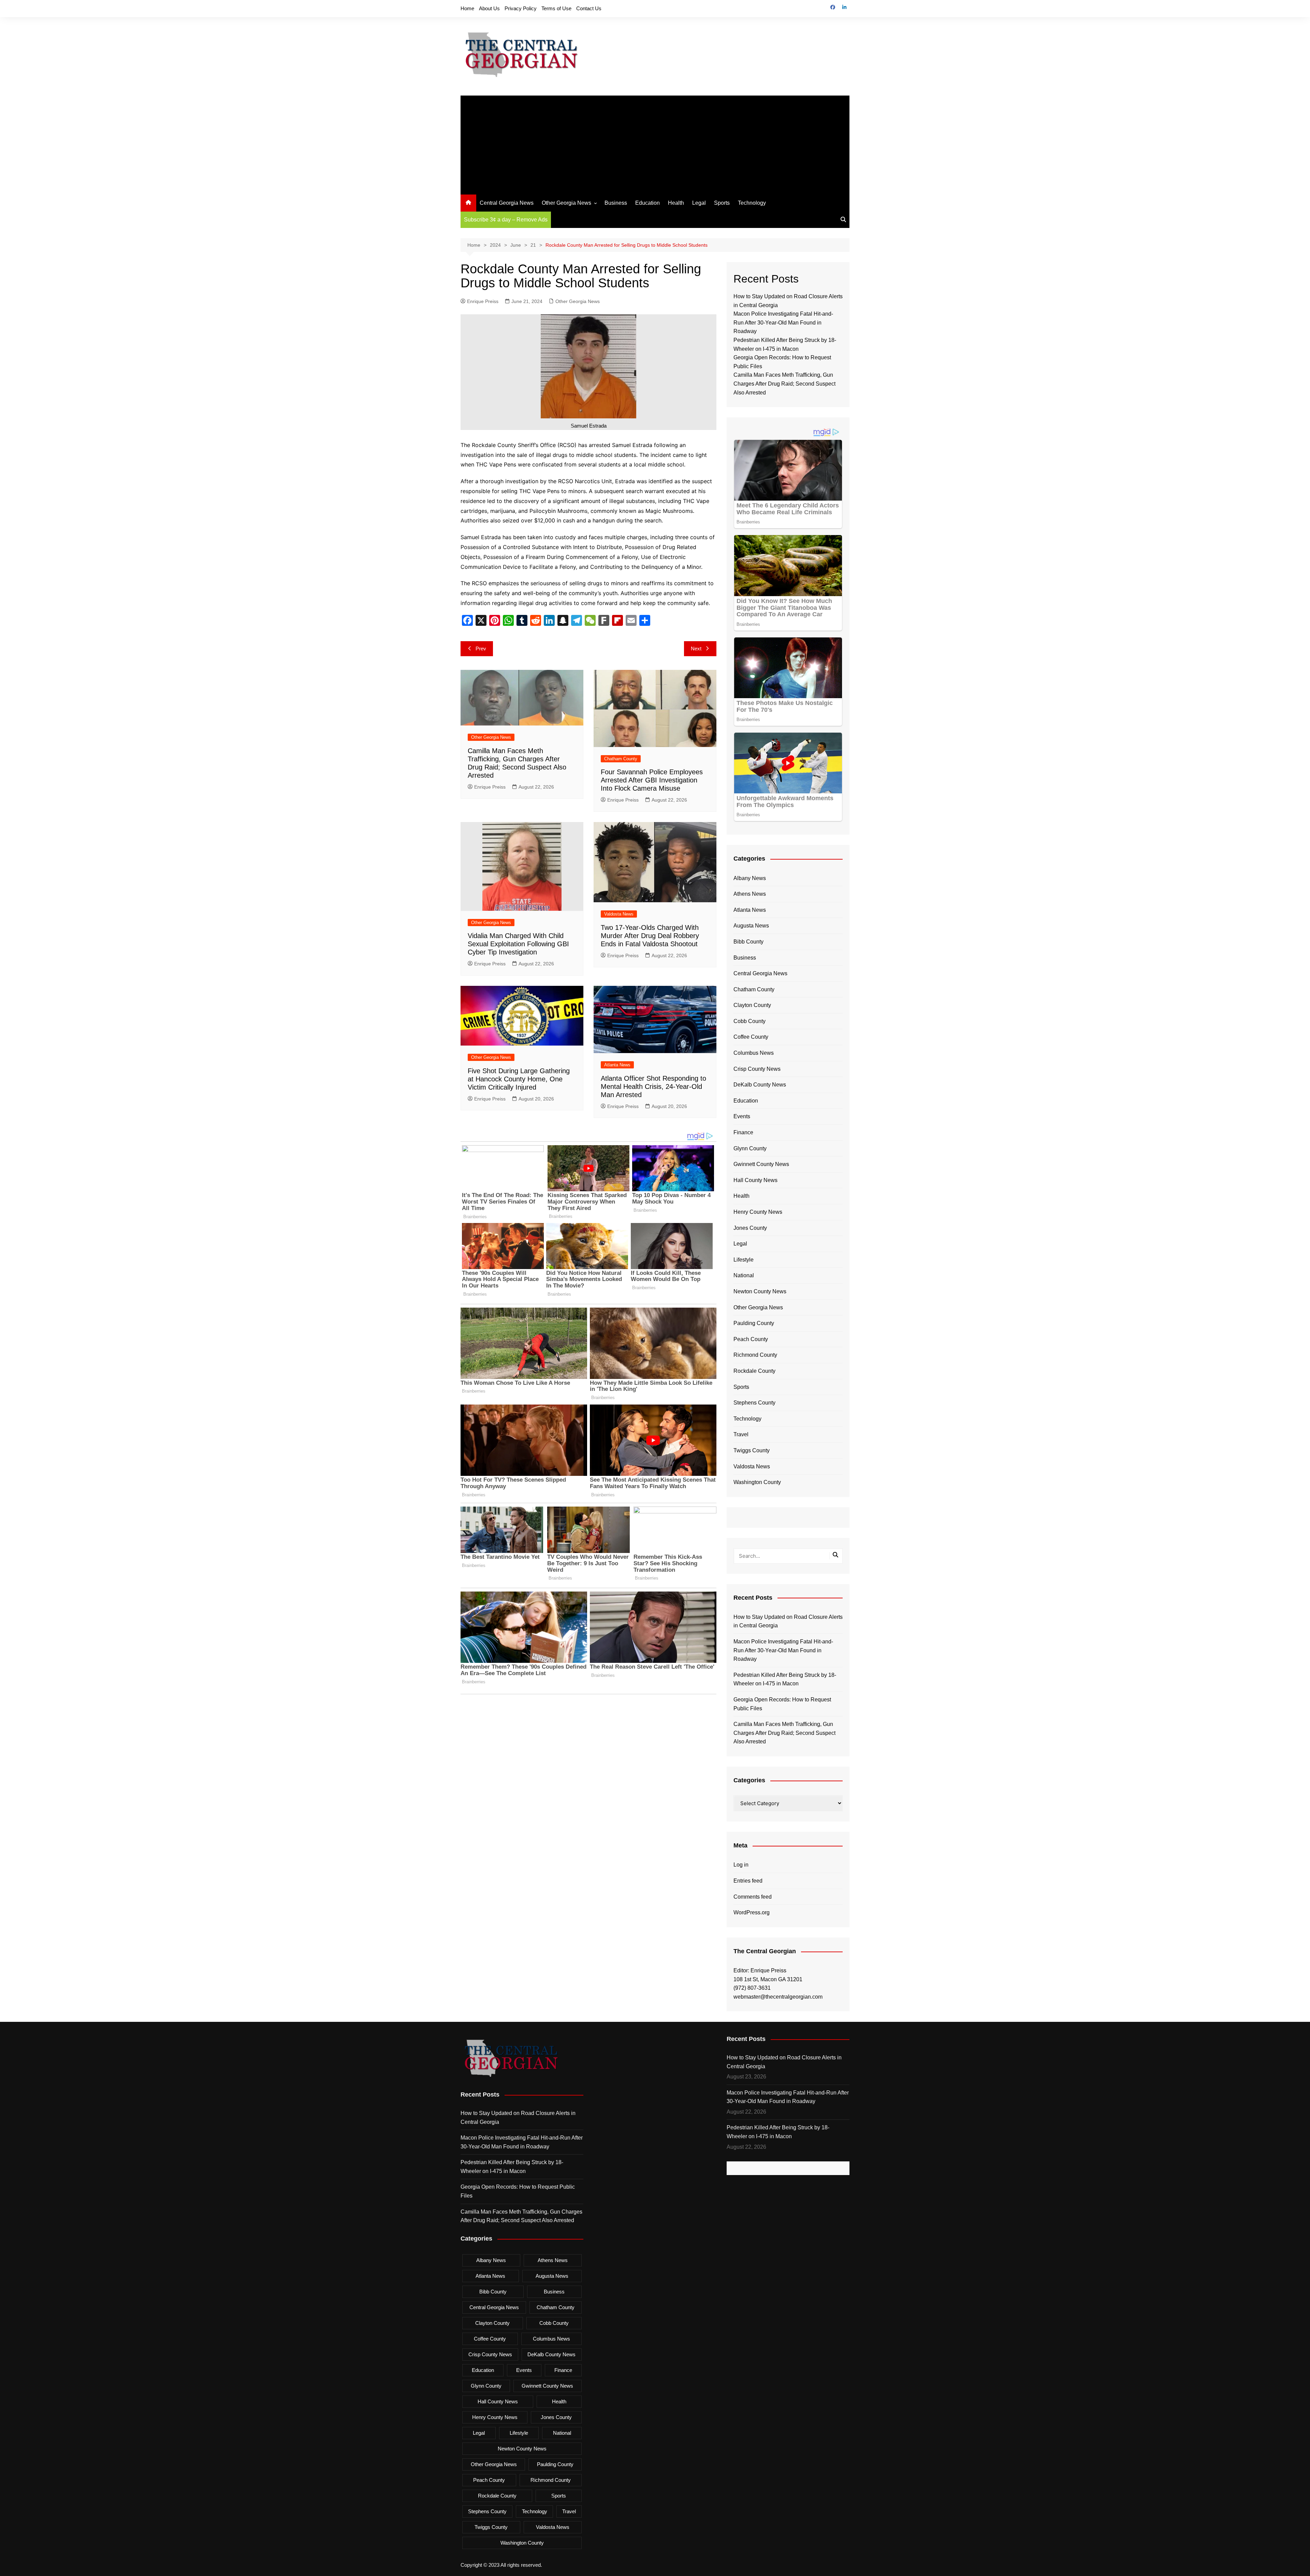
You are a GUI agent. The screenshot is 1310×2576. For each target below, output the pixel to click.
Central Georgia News (507, 203)
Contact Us (589, 8)
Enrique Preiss (483, 301)
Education (647, 203)
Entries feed (748, 1881)
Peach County (751, 1339)
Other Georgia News (566, 203)
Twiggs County (752, 1450)
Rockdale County (754, 1371)
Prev (481, 649)
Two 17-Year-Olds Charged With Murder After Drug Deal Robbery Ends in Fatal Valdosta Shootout (650, 936)
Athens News (750, 894)
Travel (741, 1434)
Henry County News (758, 1212)
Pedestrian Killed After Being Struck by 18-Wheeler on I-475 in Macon (785, 1679)
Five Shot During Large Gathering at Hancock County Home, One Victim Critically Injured (519, 1079)
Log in (741, 1865)
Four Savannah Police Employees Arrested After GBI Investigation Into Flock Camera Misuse (652, 780)
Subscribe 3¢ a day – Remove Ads (506, 220)
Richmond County (755, 1355)
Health (676, 203)
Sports (722, 203)
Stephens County (754, 1403)
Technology (752, 203)
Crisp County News (757, 1069)
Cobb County (749, 1021)
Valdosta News (619, 914)
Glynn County (750, 1148)
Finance (743, 1132)
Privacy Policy (521, 8)
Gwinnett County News (761, 1164)
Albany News (750, 878)
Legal (699, 203)
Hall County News (755, 1180)
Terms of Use (556, 8)
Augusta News (751, 926)
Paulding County (754, 1323)
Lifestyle (744, 1260)
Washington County (757, 1482)
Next (696, 649)
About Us (489, 8)
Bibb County (748, 942)
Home (467, 8)
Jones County (750, 1228)
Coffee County (751, 1037)
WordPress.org (752, 1912)
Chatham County (621, 759)
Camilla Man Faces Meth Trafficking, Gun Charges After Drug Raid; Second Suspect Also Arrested (784, 384)
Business (616, 203)
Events (742, 1116)
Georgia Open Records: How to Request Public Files (782, 1704)
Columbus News (754, 1053)
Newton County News (760, 1291)
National (744, 1275)
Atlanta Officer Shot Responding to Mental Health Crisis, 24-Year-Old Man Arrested (653, 1086)
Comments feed (753, 1897)
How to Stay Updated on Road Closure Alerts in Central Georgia (788, 1621)
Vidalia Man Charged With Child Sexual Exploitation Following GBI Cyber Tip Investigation (518, 944)
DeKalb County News (760, 1085)
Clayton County (752, 1005)
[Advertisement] (655, 143)
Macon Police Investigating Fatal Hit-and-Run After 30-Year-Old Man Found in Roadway (783, 322)
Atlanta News (617, 1065)
